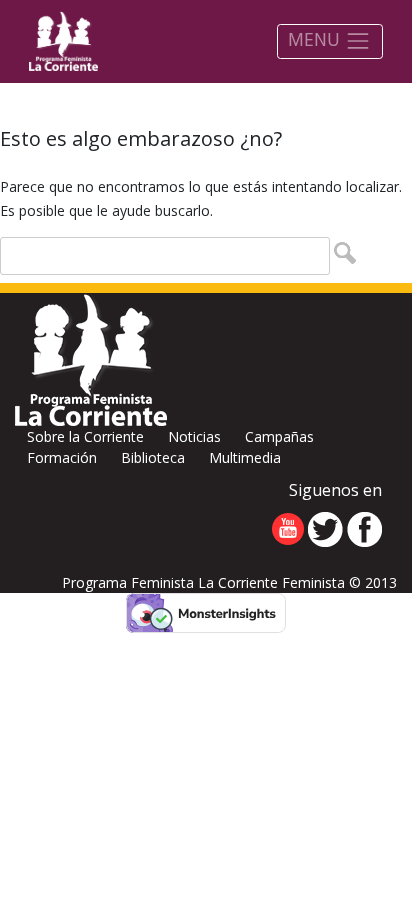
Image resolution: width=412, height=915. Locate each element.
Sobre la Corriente (85, 436)
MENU (316, 39)
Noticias (194, 436)
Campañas (279, 436)
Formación (62, 457)
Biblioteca (153, 457)
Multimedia (245, 457)
